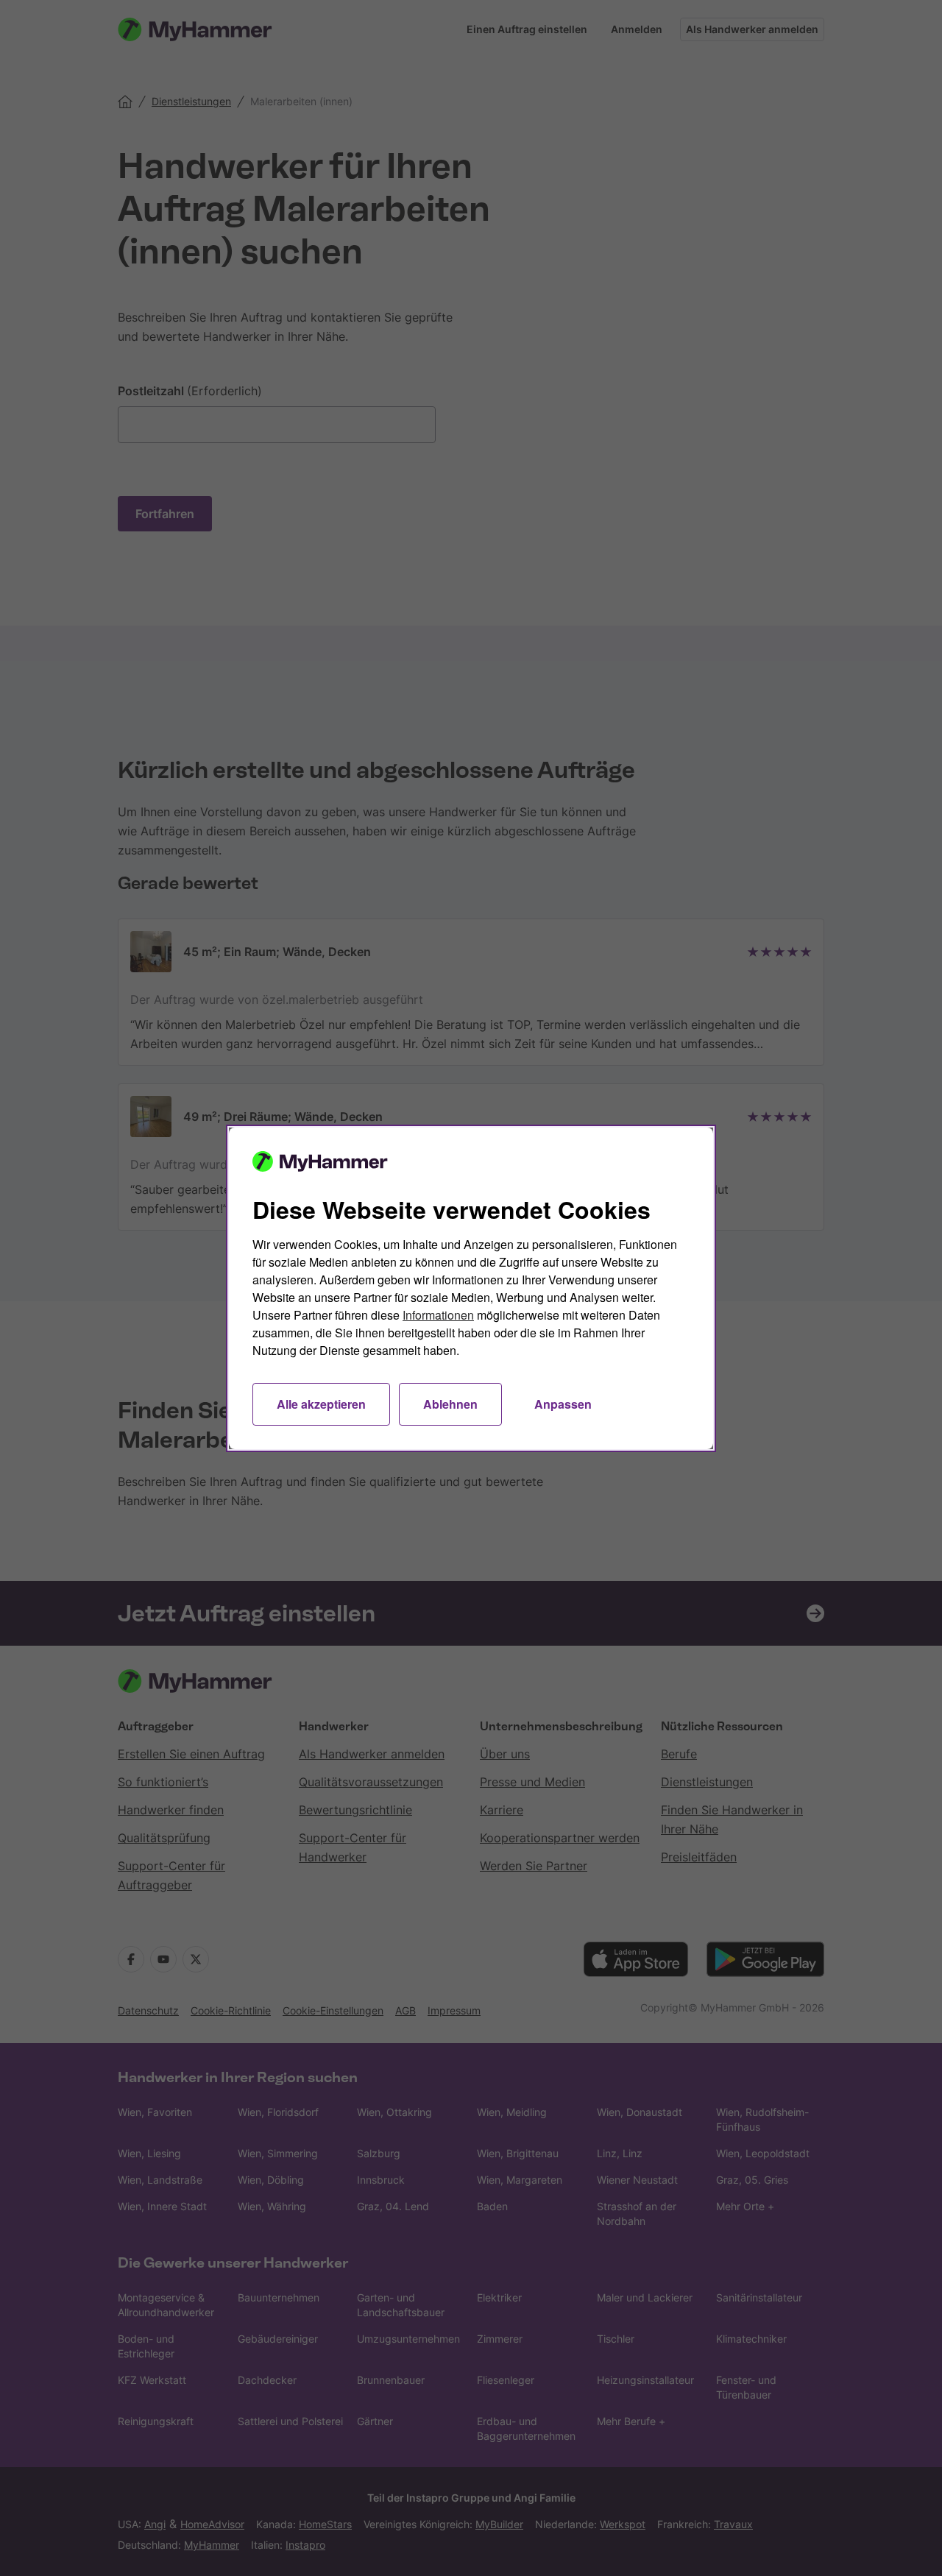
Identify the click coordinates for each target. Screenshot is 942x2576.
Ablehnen (450, 1404)
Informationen (438, 1315)
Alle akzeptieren (321, 1404)
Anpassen (563, 1404)
